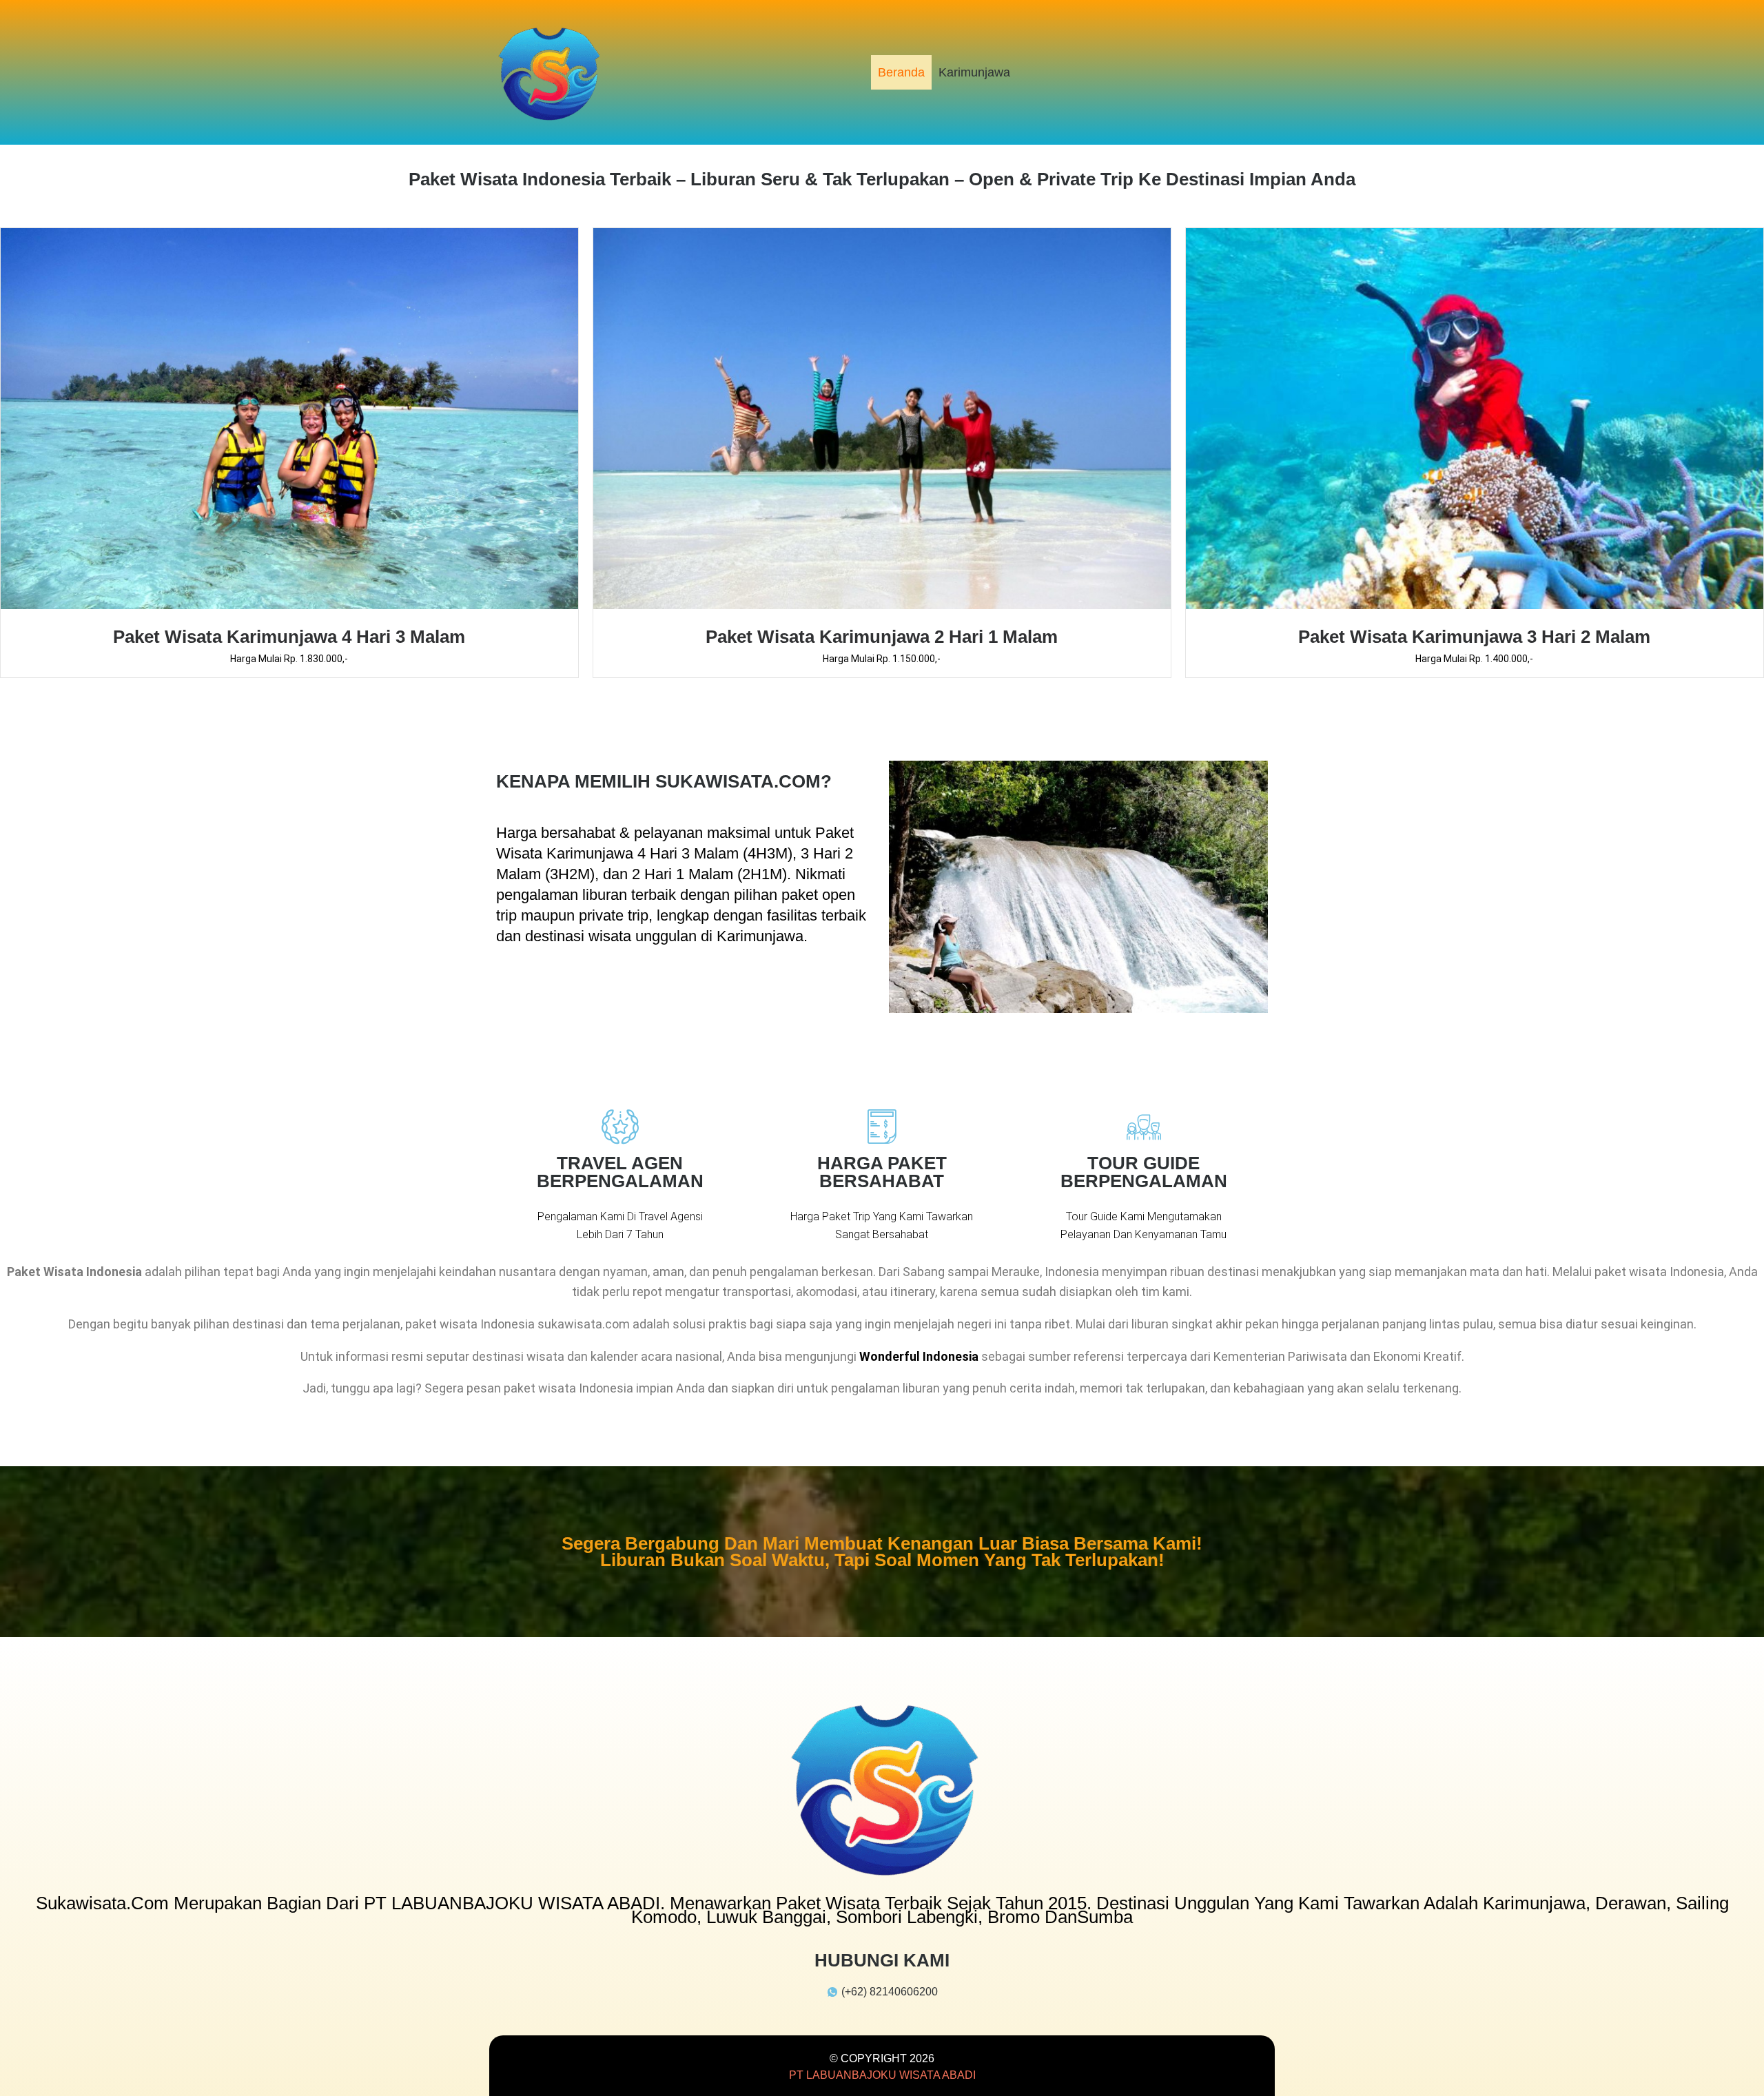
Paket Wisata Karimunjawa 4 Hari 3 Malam (289, 637)
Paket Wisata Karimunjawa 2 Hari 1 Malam (882, 637)
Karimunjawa (974, 72)
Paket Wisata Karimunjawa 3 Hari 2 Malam (1474, 637)
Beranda (901, 72)
